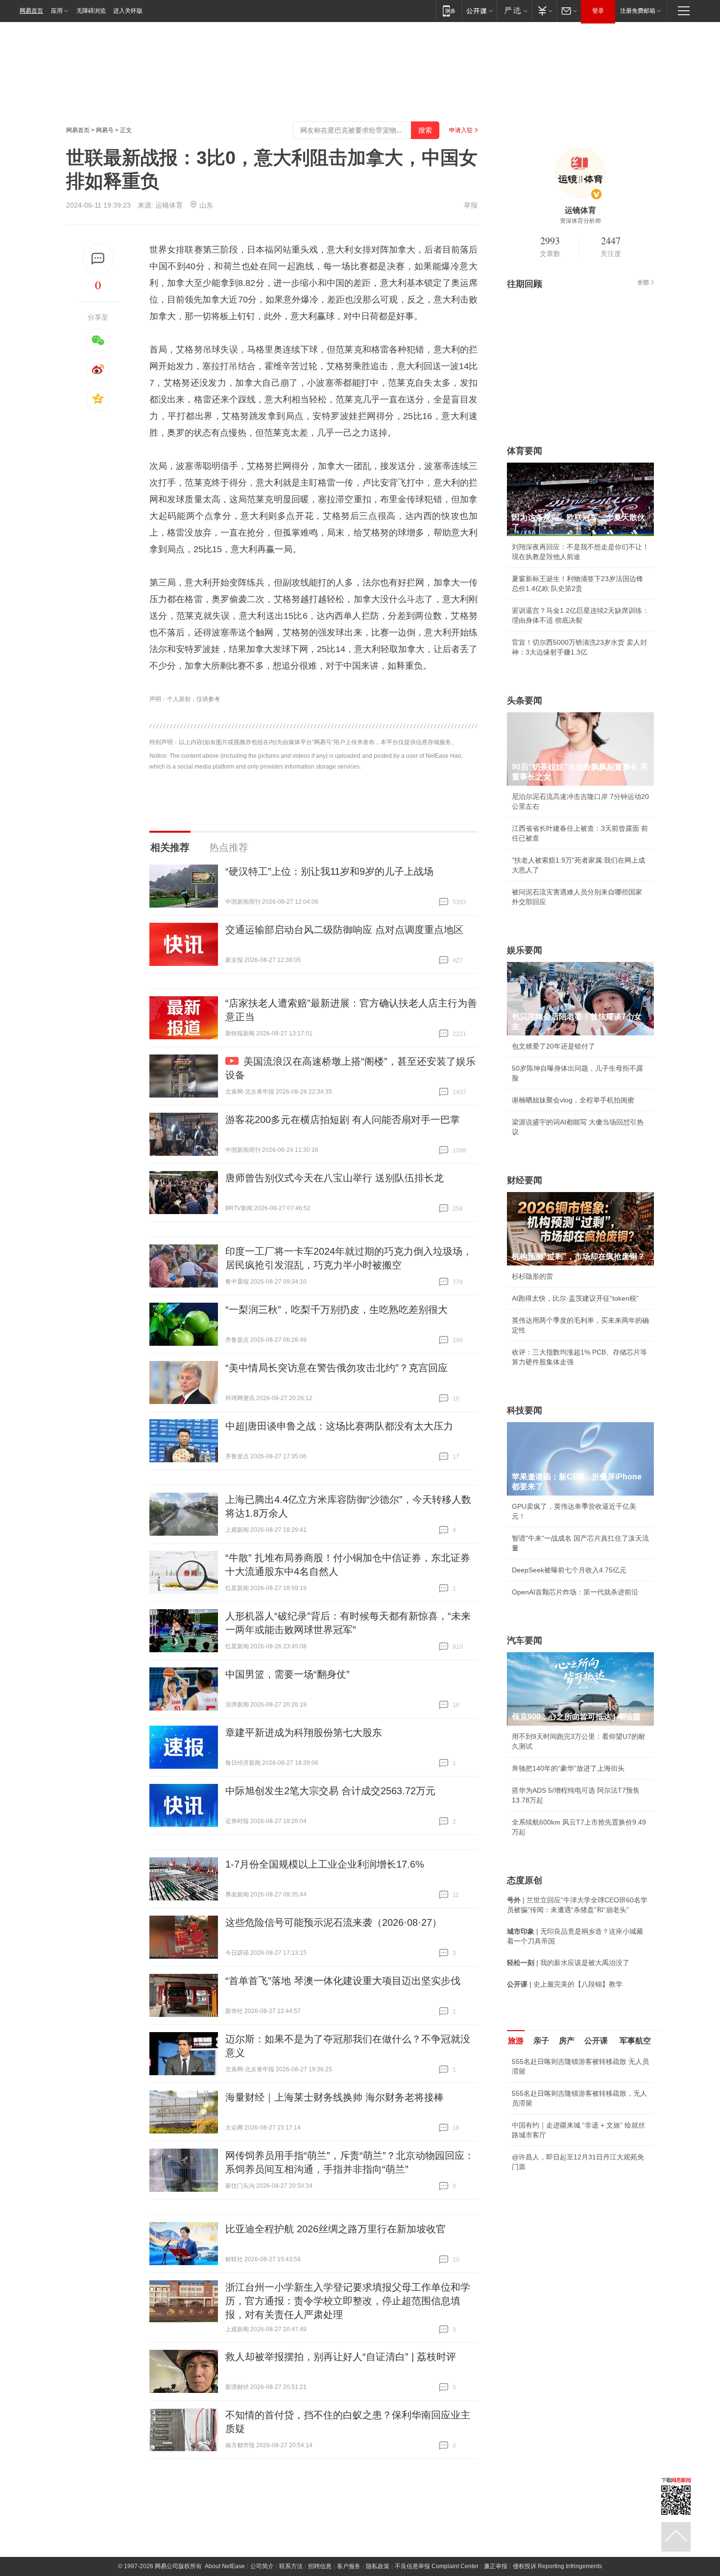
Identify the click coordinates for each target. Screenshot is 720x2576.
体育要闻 (525, 451)
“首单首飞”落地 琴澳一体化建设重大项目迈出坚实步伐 (343, 1981)
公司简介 (262, 2566)
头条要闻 (525, 701)
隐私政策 (378, 2566)
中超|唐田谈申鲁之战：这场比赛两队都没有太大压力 (339, 1426)
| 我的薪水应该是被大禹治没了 (568, 1963)
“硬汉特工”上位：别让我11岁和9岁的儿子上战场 (329, 871)
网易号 (105, 130)
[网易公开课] (479, 11)
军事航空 (635, 2041)
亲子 (541, 2041)
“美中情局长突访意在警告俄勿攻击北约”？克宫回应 (336, 1368)
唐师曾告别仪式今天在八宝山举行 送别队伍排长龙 (335, 1178)
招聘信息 (320, 2566)
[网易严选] (514, 11)
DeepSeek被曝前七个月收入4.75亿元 (569, 1570)
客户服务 (349, 2566)
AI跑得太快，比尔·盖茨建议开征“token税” (575, 1298)
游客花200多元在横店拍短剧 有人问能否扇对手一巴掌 (343, 1120)
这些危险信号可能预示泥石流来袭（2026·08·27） (334, 1922)
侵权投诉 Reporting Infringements (557, 2566)
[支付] (544, 11)
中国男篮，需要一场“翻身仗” (288, 1674)
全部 (643, 282)
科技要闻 (525, 1410)
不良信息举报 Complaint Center (437, 2566)
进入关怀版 (128, 11)
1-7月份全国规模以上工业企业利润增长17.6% (325, 1864)
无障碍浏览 (91, 11)
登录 (598, 11)
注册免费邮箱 (638, 11)
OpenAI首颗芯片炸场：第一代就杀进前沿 (575, 1592)
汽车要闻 (525, 1640)
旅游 (516, 2041)
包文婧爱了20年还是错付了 (553, 1046)
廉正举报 (496, 2566)
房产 (567, 2041)
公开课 (596, 2041)
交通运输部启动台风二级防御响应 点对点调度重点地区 (344, 930)
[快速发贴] (98, 259)
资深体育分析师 (580, 221)
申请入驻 (461, 130)
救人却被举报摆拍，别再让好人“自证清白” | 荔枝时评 (341, 2357)
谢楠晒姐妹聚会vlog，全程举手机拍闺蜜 (573, 1100)
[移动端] (449, 11)
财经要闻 (525, 1180)
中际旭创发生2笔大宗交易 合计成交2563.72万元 (330, 1791)
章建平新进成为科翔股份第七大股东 (304, 1733)
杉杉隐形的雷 (532, 1276)
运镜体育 (169, 205)
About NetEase (225, 2566)
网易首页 (31, 11)
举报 (471, 205)
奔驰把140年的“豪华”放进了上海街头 (568, 1768)
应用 (57, 11)
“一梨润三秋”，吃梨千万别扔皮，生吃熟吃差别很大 (336, 1310)
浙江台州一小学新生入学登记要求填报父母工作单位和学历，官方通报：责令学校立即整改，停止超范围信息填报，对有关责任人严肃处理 (348, 2301)
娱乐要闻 (525, 950)
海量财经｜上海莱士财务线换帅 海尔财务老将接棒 (335, 2097)
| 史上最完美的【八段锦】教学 (565, 1984)
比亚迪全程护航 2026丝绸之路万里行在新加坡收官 (336, 2229)
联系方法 (291, 2566)
